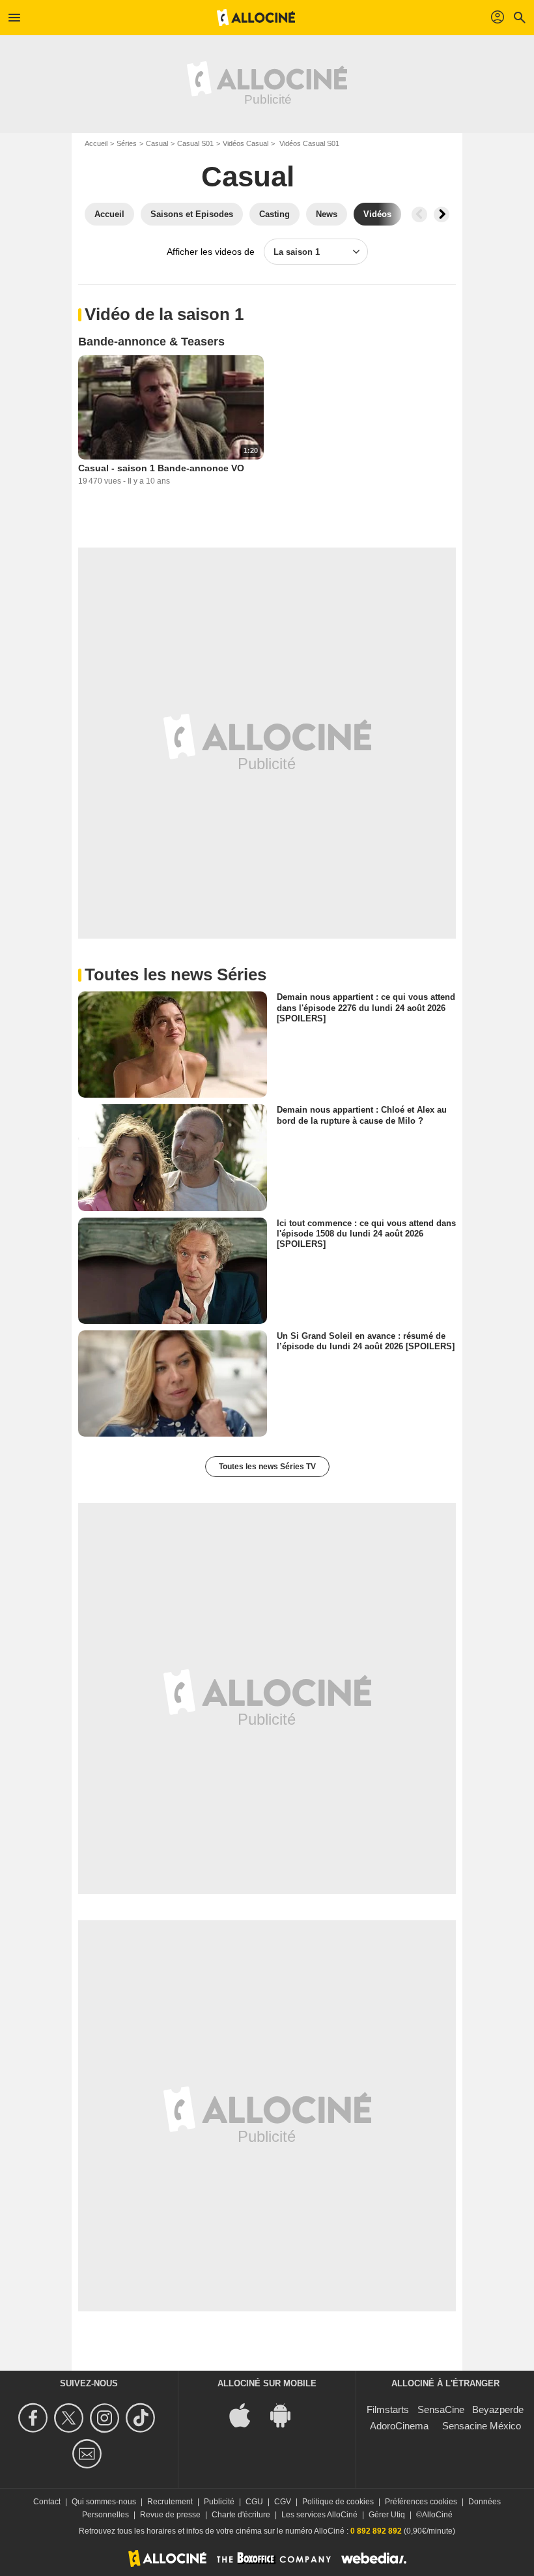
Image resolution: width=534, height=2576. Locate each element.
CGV (283, 2502)
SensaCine (441, 2409)
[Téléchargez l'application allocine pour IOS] (247, 2414)
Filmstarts (388, 2409)
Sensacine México (482, 2426)
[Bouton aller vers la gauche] (419, 214)
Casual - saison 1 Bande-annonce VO (161, 468)
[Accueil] (256, 18)
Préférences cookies (421, 2502)
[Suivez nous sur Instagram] (106, 2418)
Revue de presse (170, 2515)
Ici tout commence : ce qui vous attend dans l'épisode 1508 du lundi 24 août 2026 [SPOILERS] (366, 1233)
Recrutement (170, 2502)
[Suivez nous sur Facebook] (35, 2418)
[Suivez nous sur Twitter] (71, 2418)
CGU (254, 2502)
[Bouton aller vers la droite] (442, 214)
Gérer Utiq (387, 2515)
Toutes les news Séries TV (267, 1467)
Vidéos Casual (246, 143)
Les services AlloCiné (319, 2515)
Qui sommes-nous (104, 2502)
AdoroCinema (399, 2426)
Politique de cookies (338, 2502)
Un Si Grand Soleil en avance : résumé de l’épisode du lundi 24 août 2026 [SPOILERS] (366, 1340)
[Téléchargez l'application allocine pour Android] (287, 2414)
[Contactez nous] (89, 2454)
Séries (127, 143)
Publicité (219, 2502)
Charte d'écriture (241, 2515)
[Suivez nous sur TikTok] (142, 2418)
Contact (47, 2502)
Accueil (96, 143)
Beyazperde (498, 2409)
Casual (157, 143)
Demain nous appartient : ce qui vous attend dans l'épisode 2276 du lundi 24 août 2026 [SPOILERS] (366, 1008)
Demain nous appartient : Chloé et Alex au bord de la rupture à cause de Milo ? (362, 1115)
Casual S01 (195, 143)
